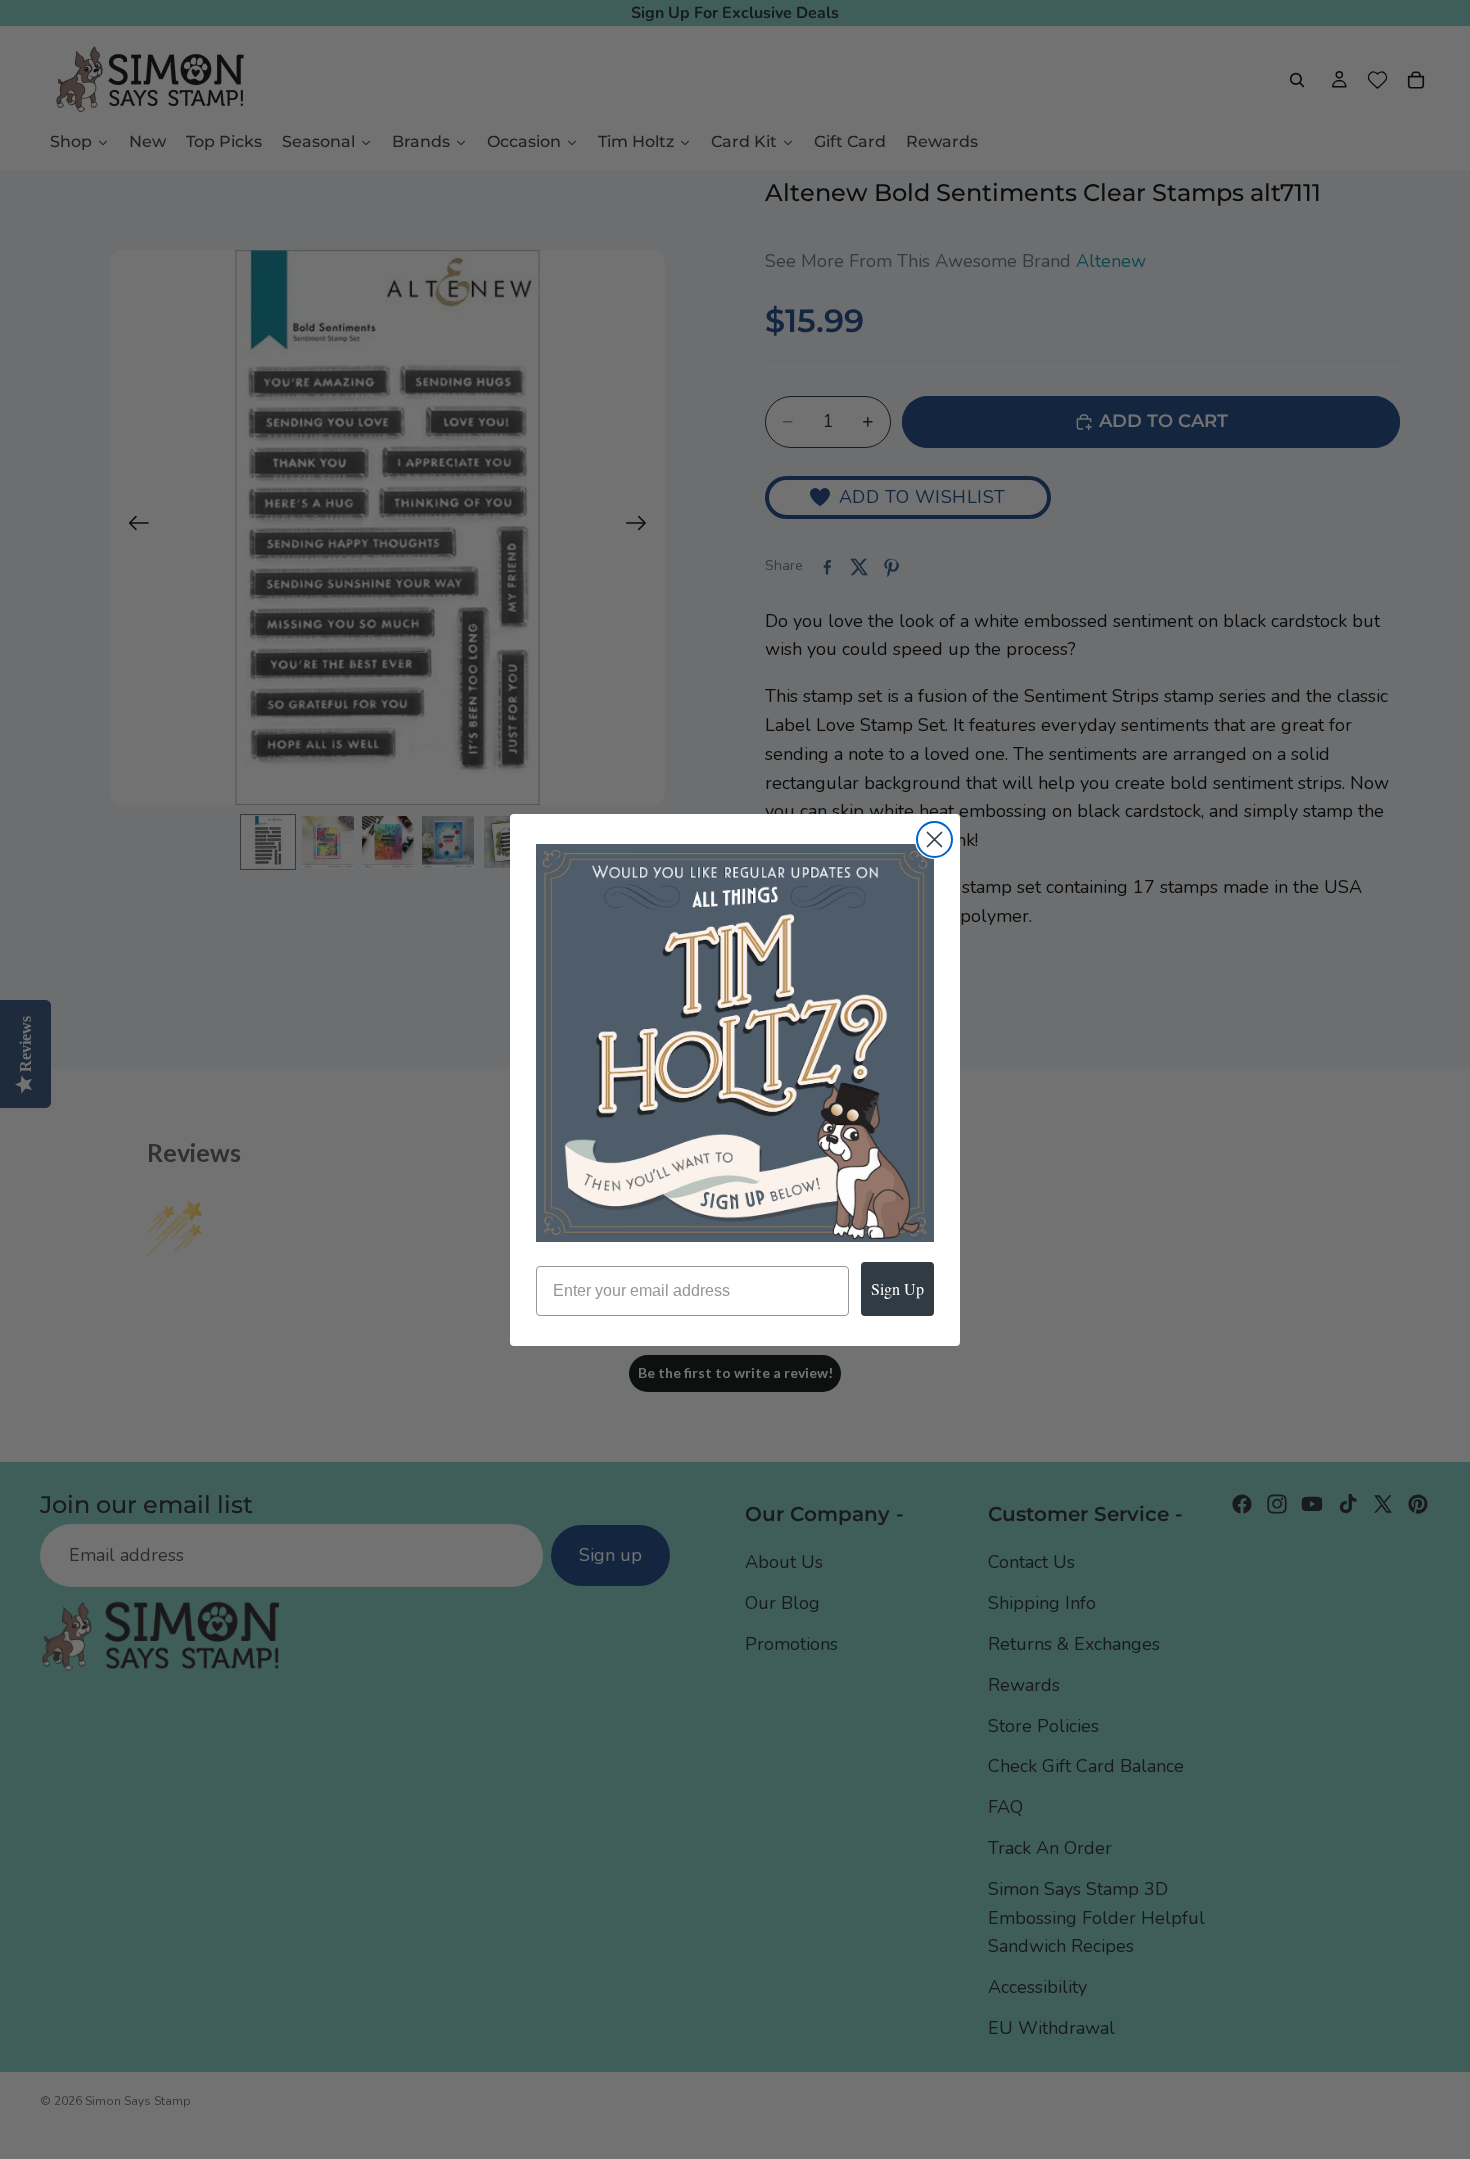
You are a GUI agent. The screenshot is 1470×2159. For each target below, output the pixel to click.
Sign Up (897, 1288)
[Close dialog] (934, 839)
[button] (735, 1043)
